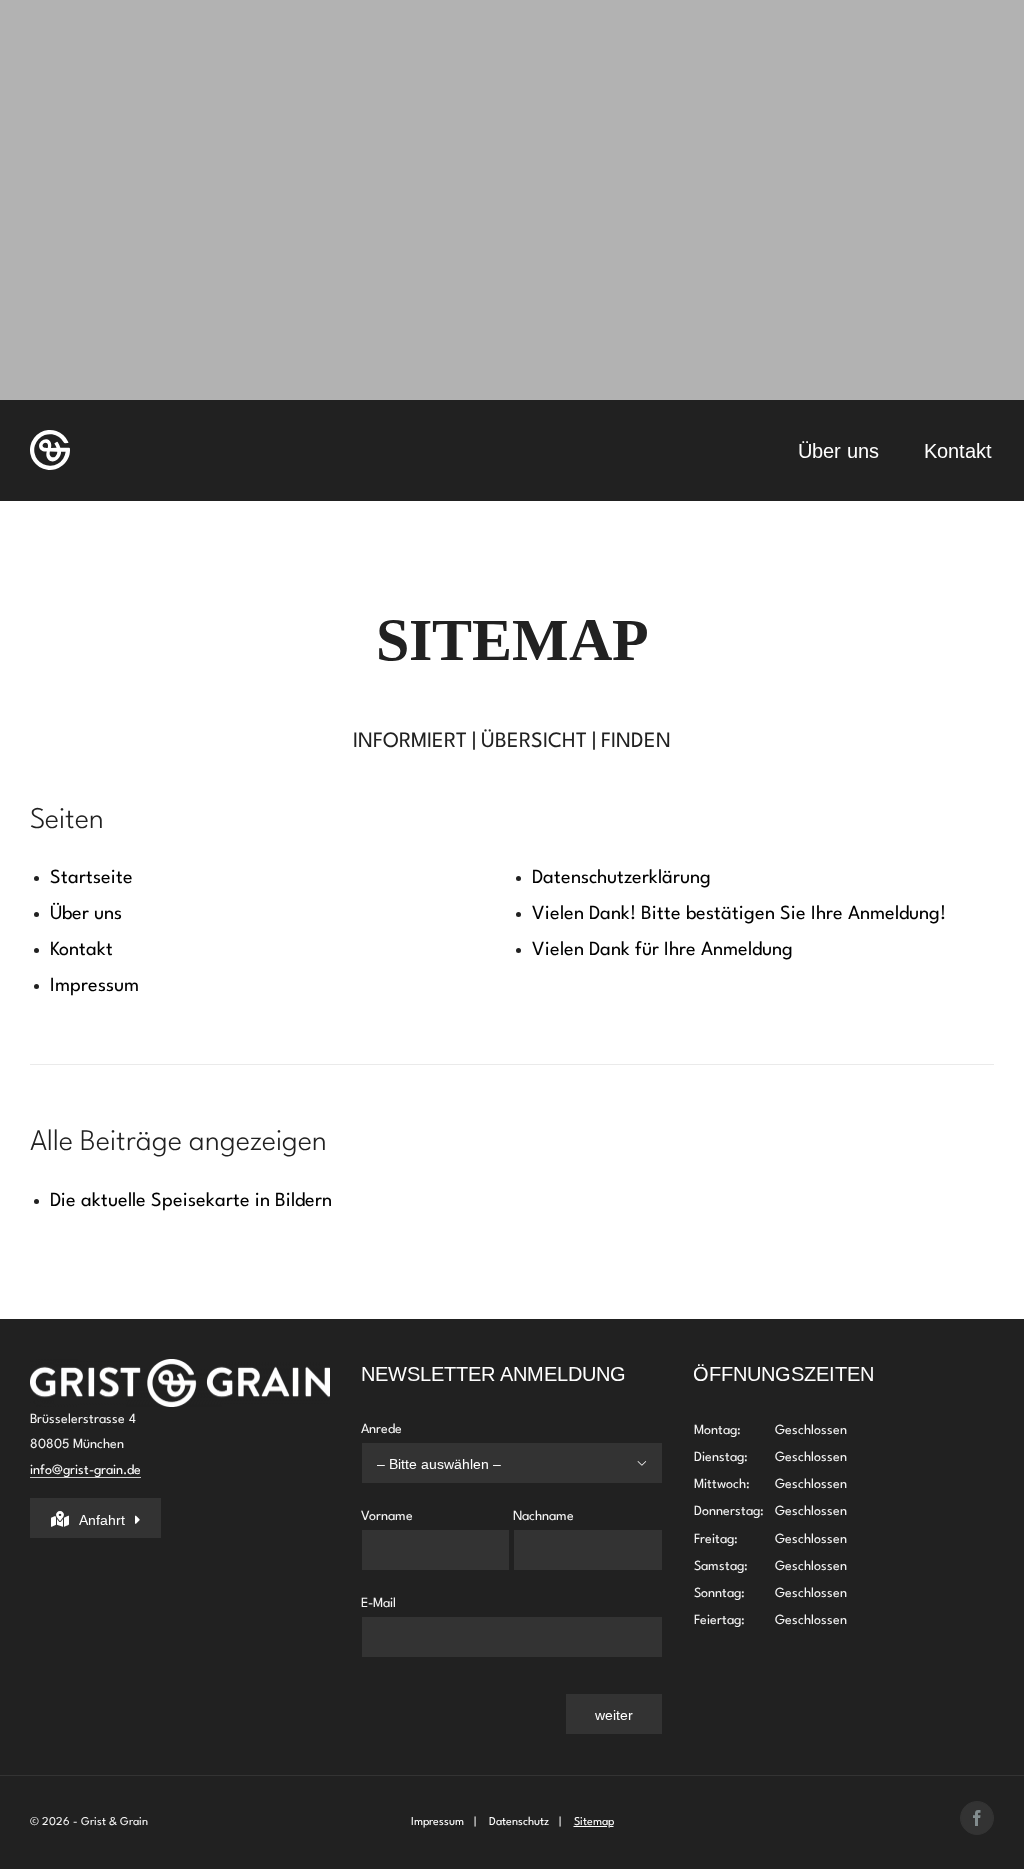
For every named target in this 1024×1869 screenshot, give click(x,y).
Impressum (94, 986)
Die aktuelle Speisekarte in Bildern (191, 1201)
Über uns (86, 914)
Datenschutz (519, 1822)
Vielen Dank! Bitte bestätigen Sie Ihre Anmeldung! (739, 914)
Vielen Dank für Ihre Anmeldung (662, 950)
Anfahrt (102, 1520)
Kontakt (81, 950)
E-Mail (378, 1603)
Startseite (91, 878)
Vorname (387, 1516)
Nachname (543, 1516)
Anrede (503, 1445)
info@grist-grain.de (85, 1470)
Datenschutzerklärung (621, 878)
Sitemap (594, 1822)
